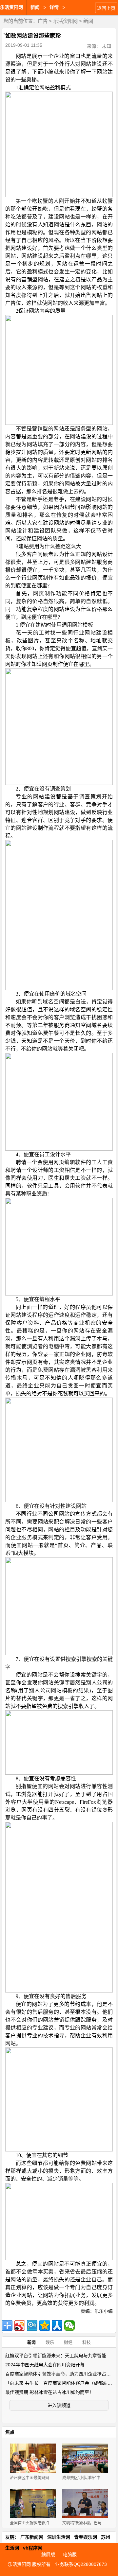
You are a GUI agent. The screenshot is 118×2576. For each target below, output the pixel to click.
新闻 (88, 21)
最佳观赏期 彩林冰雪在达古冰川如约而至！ (49, 2392)
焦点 (10, 2432)
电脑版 (70, 2554)
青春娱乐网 (86, 2537)
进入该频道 (59, 2405)
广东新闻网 (32, 2537)
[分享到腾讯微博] (32, 2325)
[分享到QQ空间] (45, 2325)
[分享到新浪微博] (20, 2325)
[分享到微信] (69, 2325)
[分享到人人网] (57, 2325)
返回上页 (106, 8)
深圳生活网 (59, 2537)
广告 (43, 21)
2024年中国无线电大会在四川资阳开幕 (45, 2365)
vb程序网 (33, 2548)
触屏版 (48, 2554)
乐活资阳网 (11, 7)
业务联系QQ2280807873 (81, 2564)
